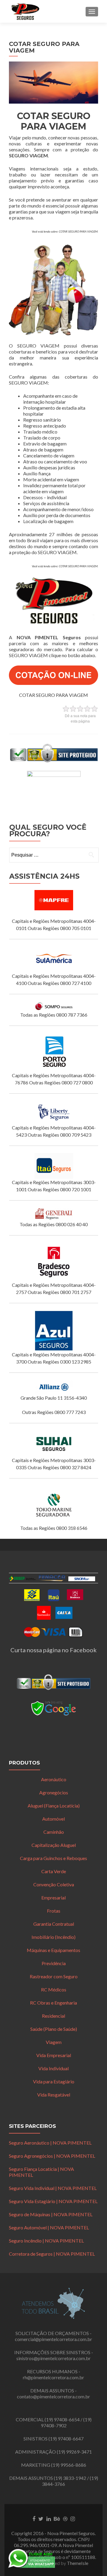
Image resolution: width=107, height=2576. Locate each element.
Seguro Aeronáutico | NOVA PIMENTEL (50, 2143)
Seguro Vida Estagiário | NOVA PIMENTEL (53, 2201)
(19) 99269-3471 (74, 2452)
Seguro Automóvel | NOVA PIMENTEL (49, 2227)
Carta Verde (54, 1871)
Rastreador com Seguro (54, 1976)
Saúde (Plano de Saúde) (54, 2029)
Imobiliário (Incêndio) (53, 1937)
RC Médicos (54, 1989)
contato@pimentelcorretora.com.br (53, 2396)
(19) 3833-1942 (70, 2478)
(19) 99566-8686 (69, 2465)
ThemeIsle (78, 2563)
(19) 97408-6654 (62, 2419)
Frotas (54, 1911)
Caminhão (54, 1832)
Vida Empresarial (54, 2055)
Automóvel (53, 1819)
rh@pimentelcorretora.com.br (53, 2377)
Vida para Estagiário (54, 2081)
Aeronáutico (54, 1779)
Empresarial (53, 1898)
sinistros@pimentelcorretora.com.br (53, 2358)
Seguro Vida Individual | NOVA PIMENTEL (53, 2188)
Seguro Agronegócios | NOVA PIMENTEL (52, 2156)
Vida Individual (53, 2068)
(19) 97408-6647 (66, 2439)
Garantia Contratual (54, 1924)
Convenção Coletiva (54, 1884)
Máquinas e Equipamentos (53, 1950)
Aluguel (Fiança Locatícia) (54, 1806)
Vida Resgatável (54, 2095)
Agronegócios (54, 1792)
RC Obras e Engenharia (53, 2003)
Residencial (53, 2016)
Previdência (54, 1963)
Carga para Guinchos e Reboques (53, 1858)
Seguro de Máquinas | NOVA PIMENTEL (51, 2214)
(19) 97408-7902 (66, 2422)
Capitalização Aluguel (54, 1845)
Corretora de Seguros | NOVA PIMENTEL (52, 2254)
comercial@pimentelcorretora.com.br (53, 2339)
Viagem (54, 2042)
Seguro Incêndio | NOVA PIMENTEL (46, 2241)
